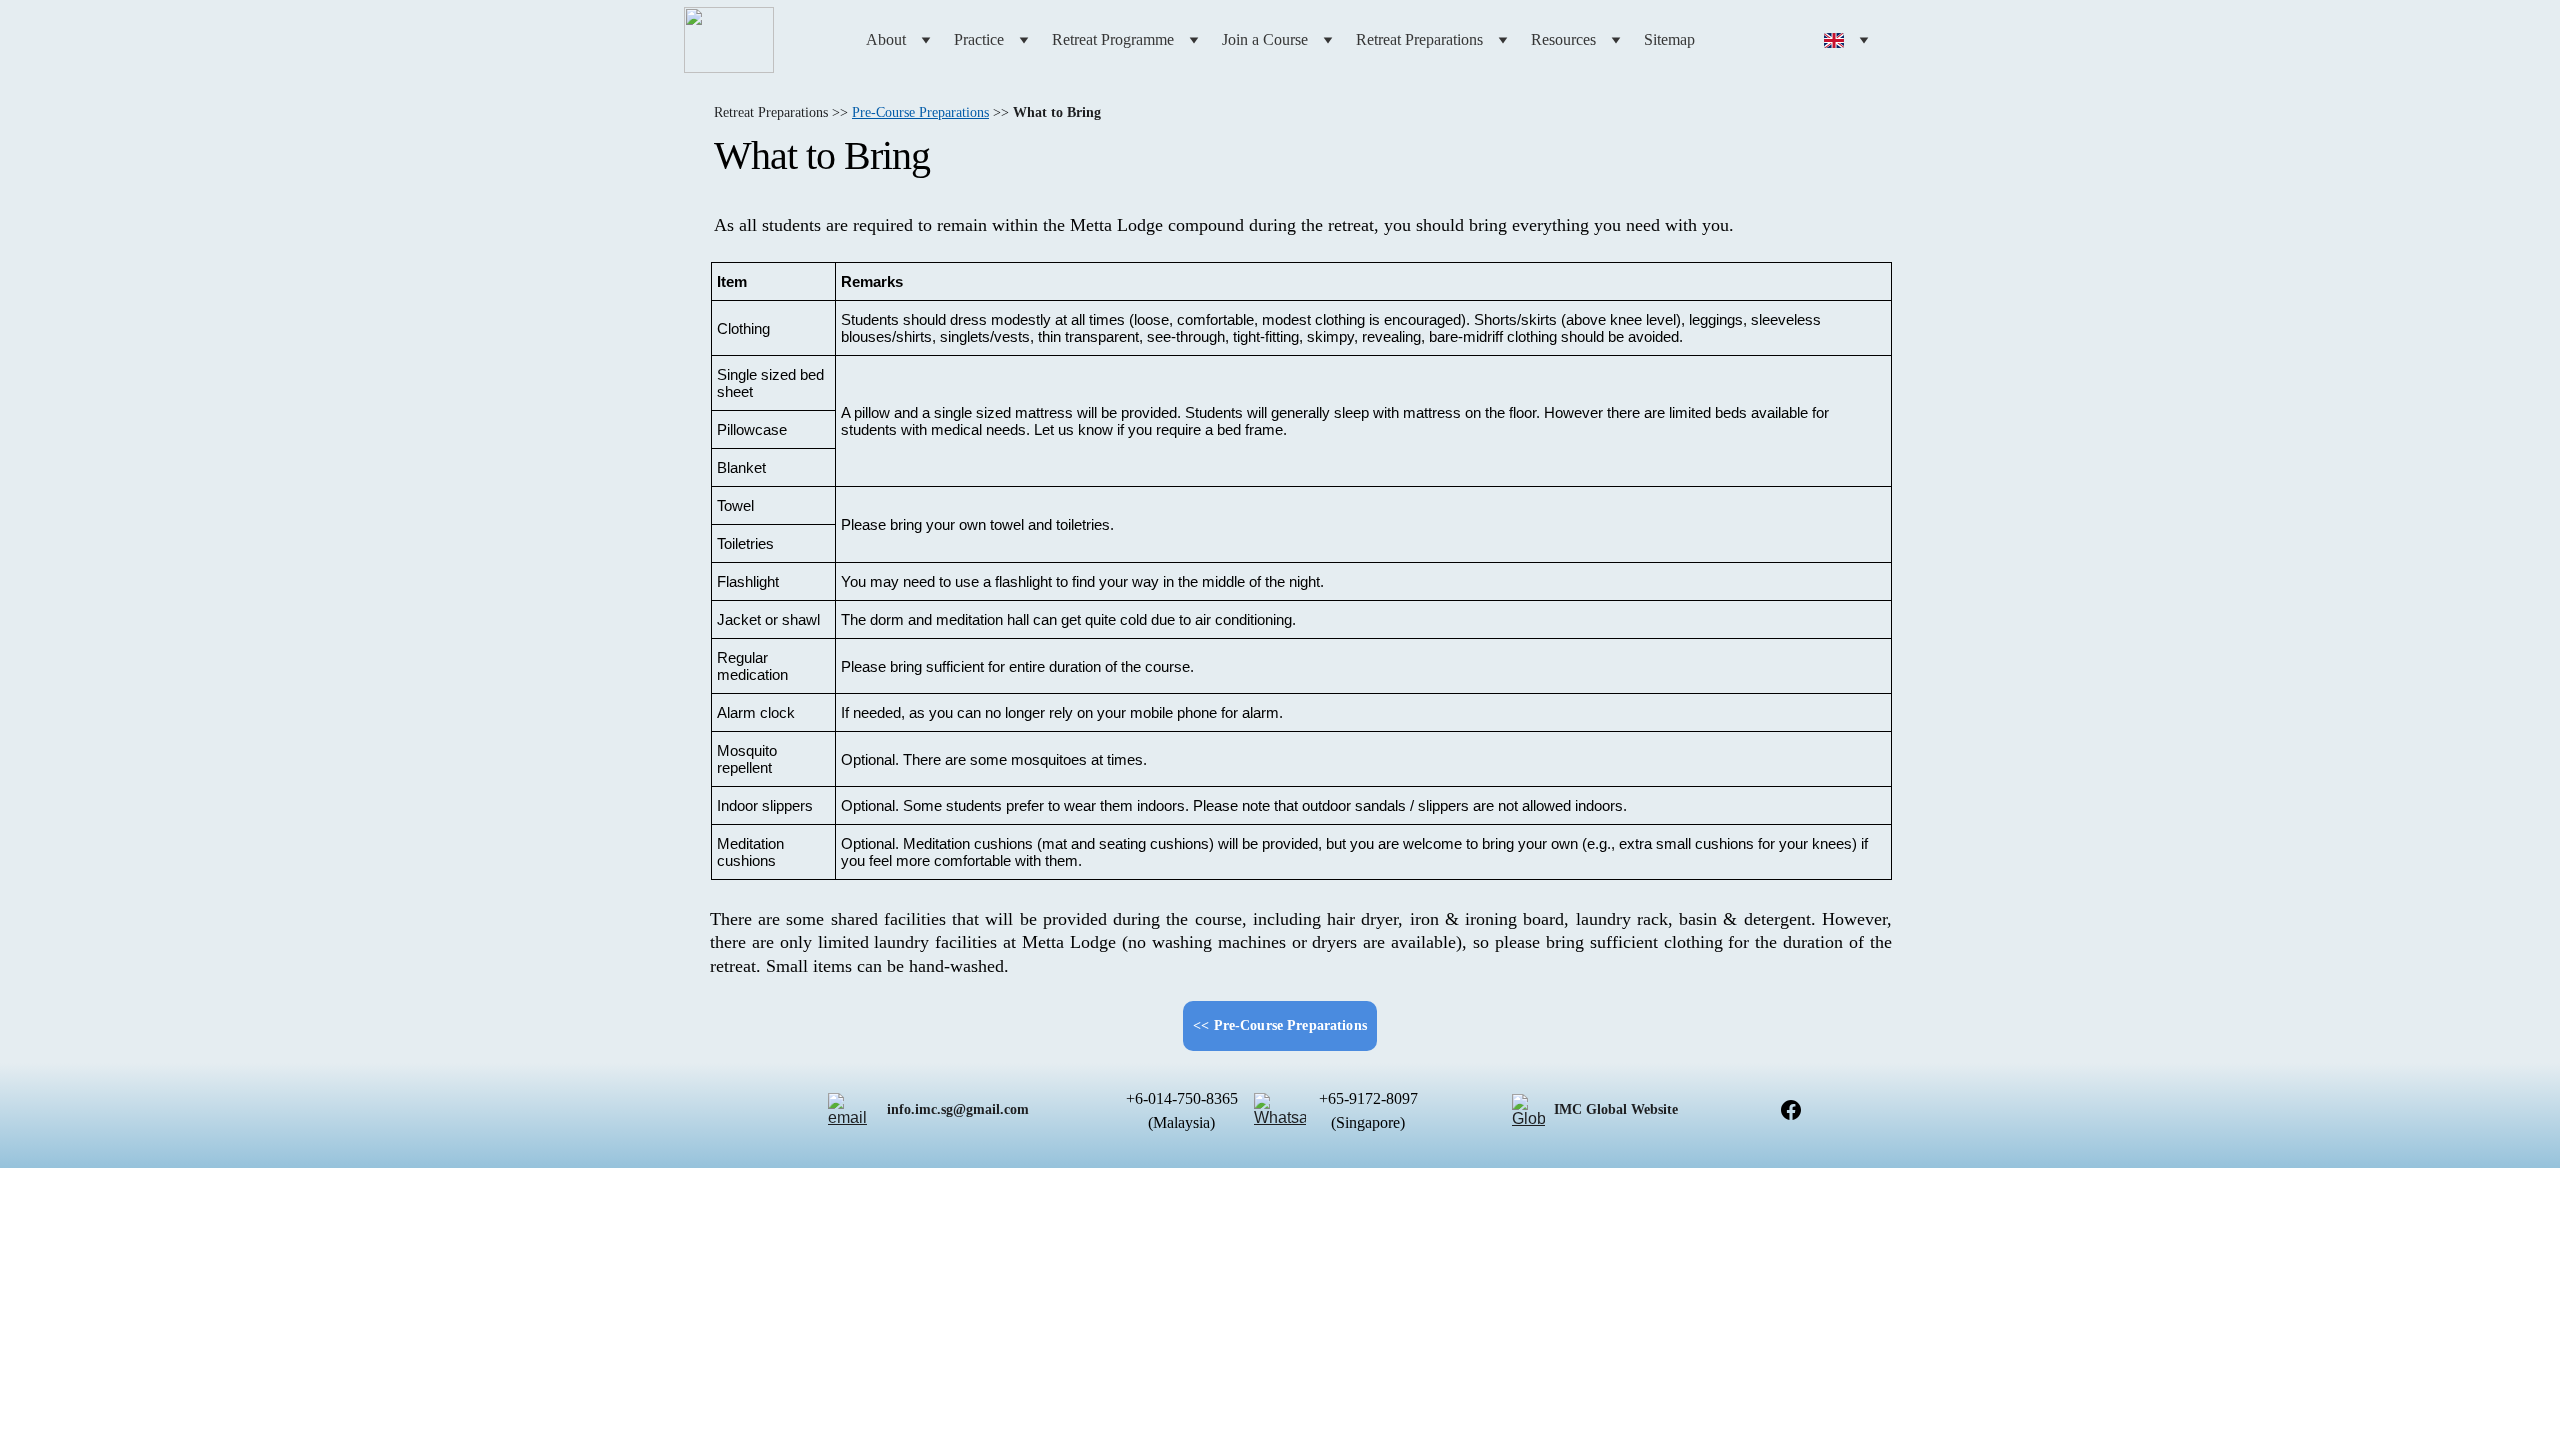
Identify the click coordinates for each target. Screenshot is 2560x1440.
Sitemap (1669, 39)
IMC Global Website (1616, 1109)
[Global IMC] (1528, 1110)
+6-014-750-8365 (1182, 1098)
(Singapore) (1368, 1122)
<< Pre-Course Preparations (1280, 1025)
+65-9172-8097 (1368, 1098)
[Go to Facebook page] (1791, 1110)
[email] (852, 1109)
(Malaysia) (1181, 1122)
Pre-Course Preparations (920, 112)
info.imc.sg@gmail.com (958, 1109)
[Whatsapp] (1280, 1116)
